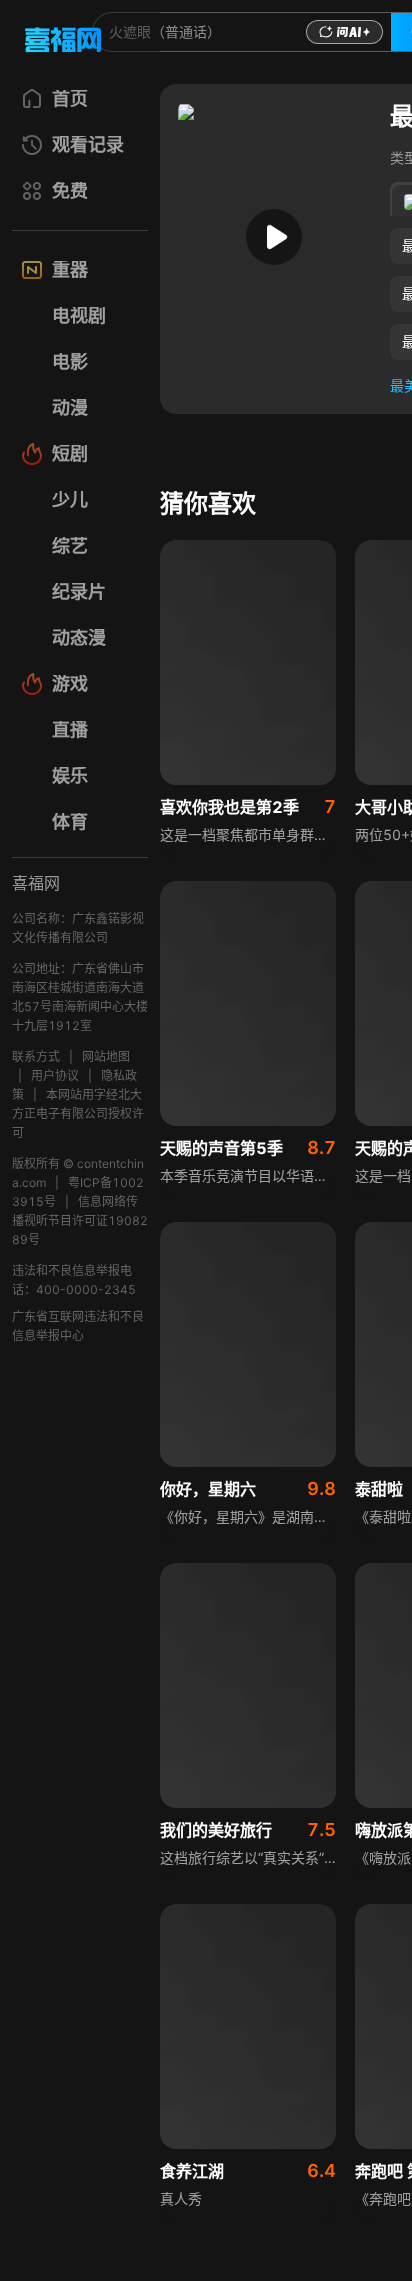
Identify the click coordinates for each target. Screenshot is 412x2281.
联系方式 (36, 1056)
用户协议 (55, 1075)
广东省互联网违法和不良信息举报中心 (78, 1326)
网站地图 (106, 1056)
